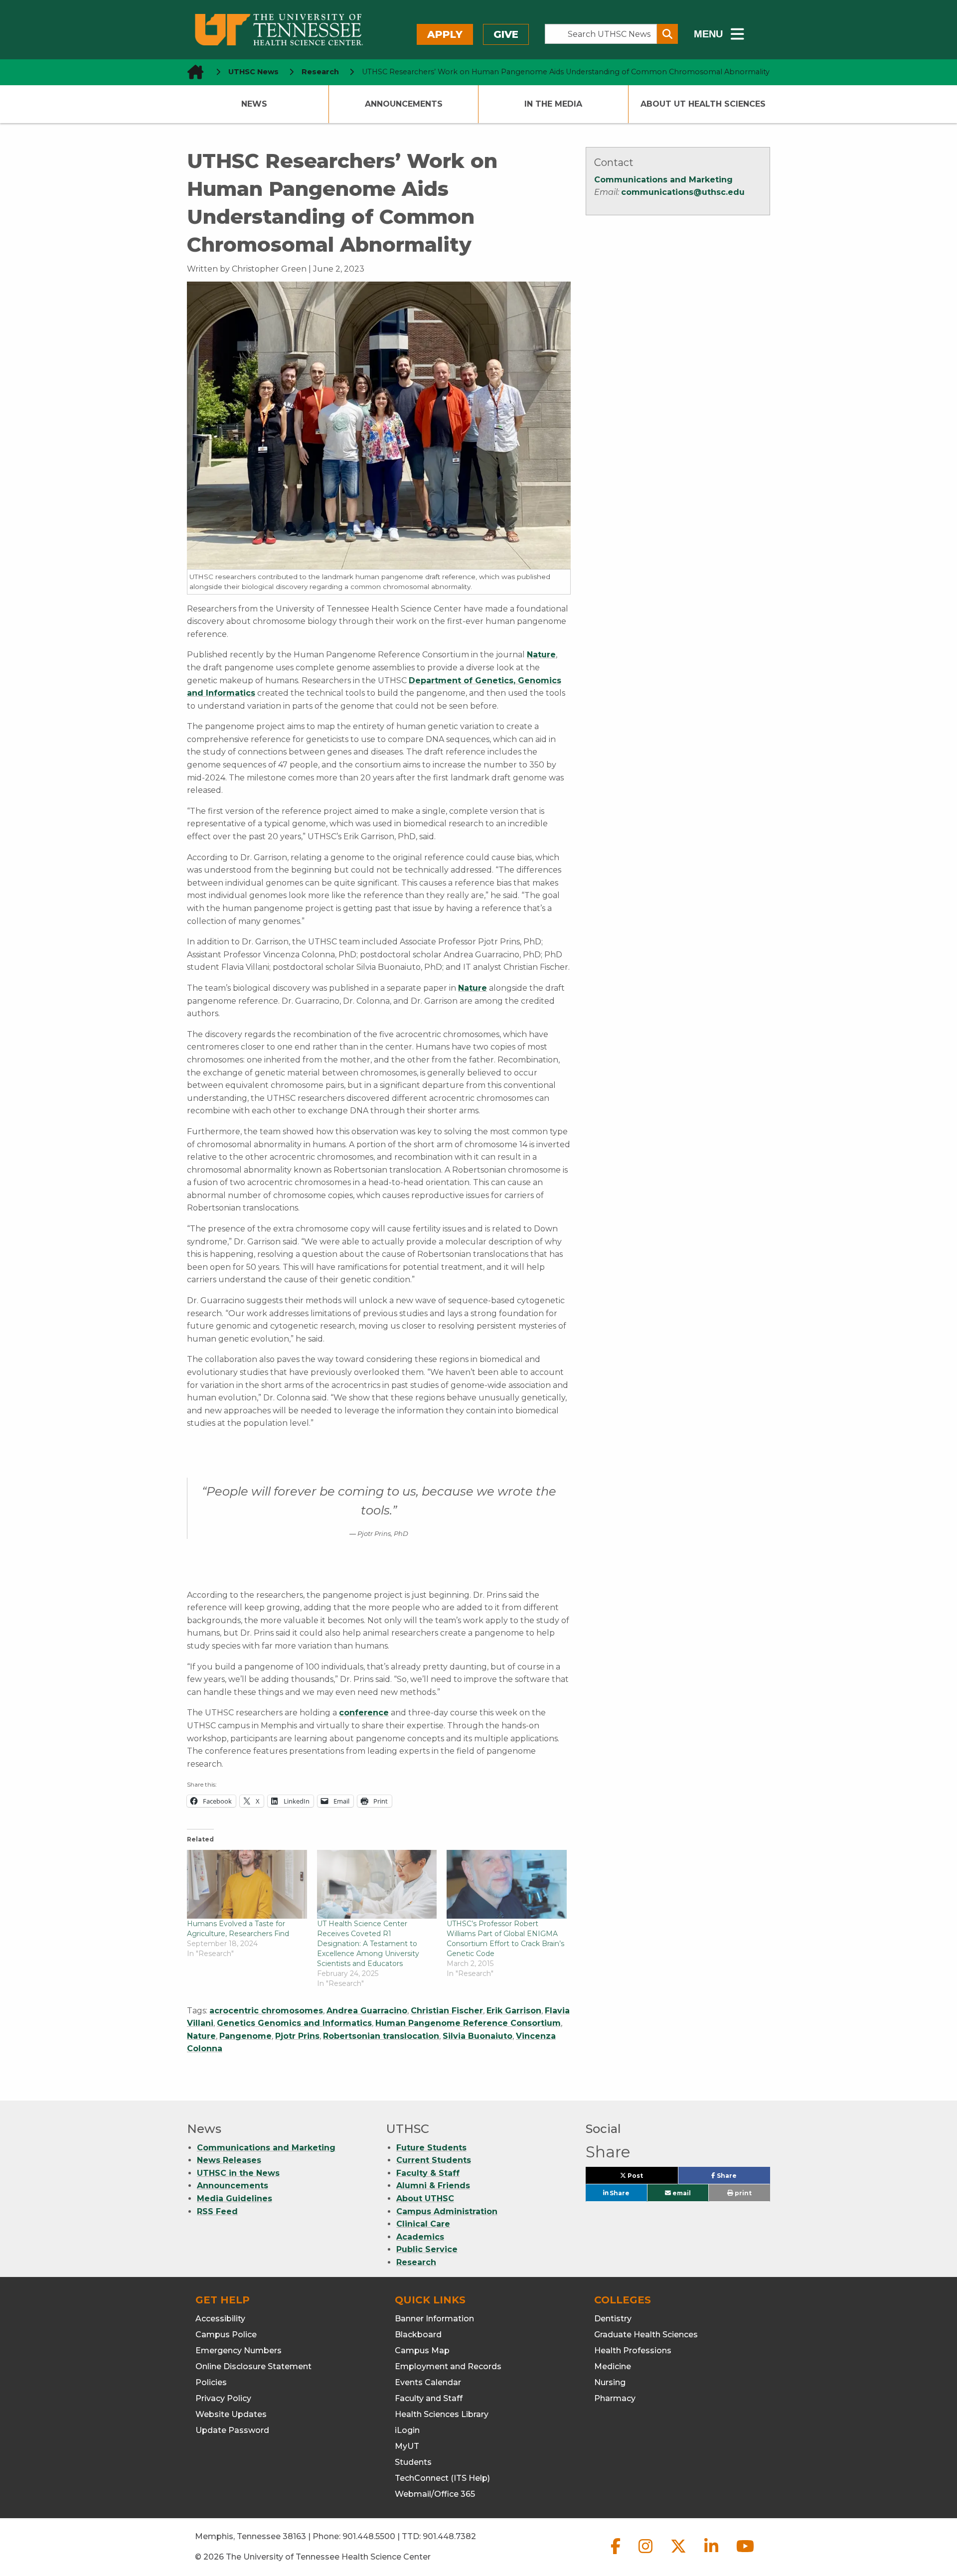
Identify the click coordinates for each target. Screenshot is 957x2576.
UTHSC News (253, 72)
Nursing (610, 2382)
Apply (445, 34)
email (681, 2193)
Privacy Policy (223, 2398)
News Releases (229, 2160)
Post (646, 2178)
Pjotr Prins (297, 2036)
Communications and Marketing (663, 180)
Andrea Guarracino (367, 2011)
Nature (541, 655)
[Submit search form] (667, 34)
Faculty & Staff (428, 2173)
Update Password (232, 2430)
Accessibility (220, 2319)
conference (364, 1713)
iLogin (407, 2430)
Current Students (434, 2160)
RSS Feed (217, 2211)
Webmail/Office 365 (435, 2494)
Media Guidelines (235, 2198)
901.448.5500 (369, 2536)
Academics (420, 2237)
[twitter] (679, 2554)
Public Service (427, 2249)
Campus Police (226, 2335)
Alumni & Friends (433, 2186)
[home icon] (192, 72)
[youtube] (745, 2554)
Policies (211, 2382)
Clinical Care (423, 2224)
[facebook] (617, 2554)
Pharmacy (615, 2398)
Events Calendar (428, 2382)
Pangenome (245, 2036)
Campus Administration (447, 2211)
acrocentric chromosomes (266, 2011)
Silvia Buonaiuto (478, 2036)
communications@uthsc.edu (683, 192)
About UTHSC (425, 2198)
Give (506, 34)
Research (416, 2262)
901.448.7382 (449, 2536)
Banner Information (434, 2319)
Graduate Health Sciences (646, 2335)
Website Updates (231, 2414)
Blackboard (418, 2335)
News (254, 104)
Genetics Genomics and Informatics (294, 2023)
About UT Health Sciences (703, 104)
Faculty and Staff (429, 2398)
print (742, 2193)
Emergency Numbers (239, 2350)
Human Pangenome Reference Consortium (468, 2023)
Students (413, 2462)
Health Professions (633, 2350)
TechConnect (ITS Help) (442, 2478)
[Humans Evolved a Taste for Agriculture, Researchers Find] (247, 1884)
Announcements (404, 104)
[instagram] (646, 2554)
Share (742, 2178)
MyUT (407, 2446)
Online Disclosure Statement (253, 2366)
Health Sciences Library (442, 2414)
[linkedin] (712, 2554)
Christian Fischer (447, 2011)
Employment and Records (448, 2366)
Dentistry (613, 2319)
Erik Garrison (514, 2011)
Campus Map (422, 2350)
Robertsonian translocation (381, 2036)
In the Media (553, 104)
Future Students (431, 2148)
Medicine (613, 2366)
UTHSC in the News (238, 2173)
